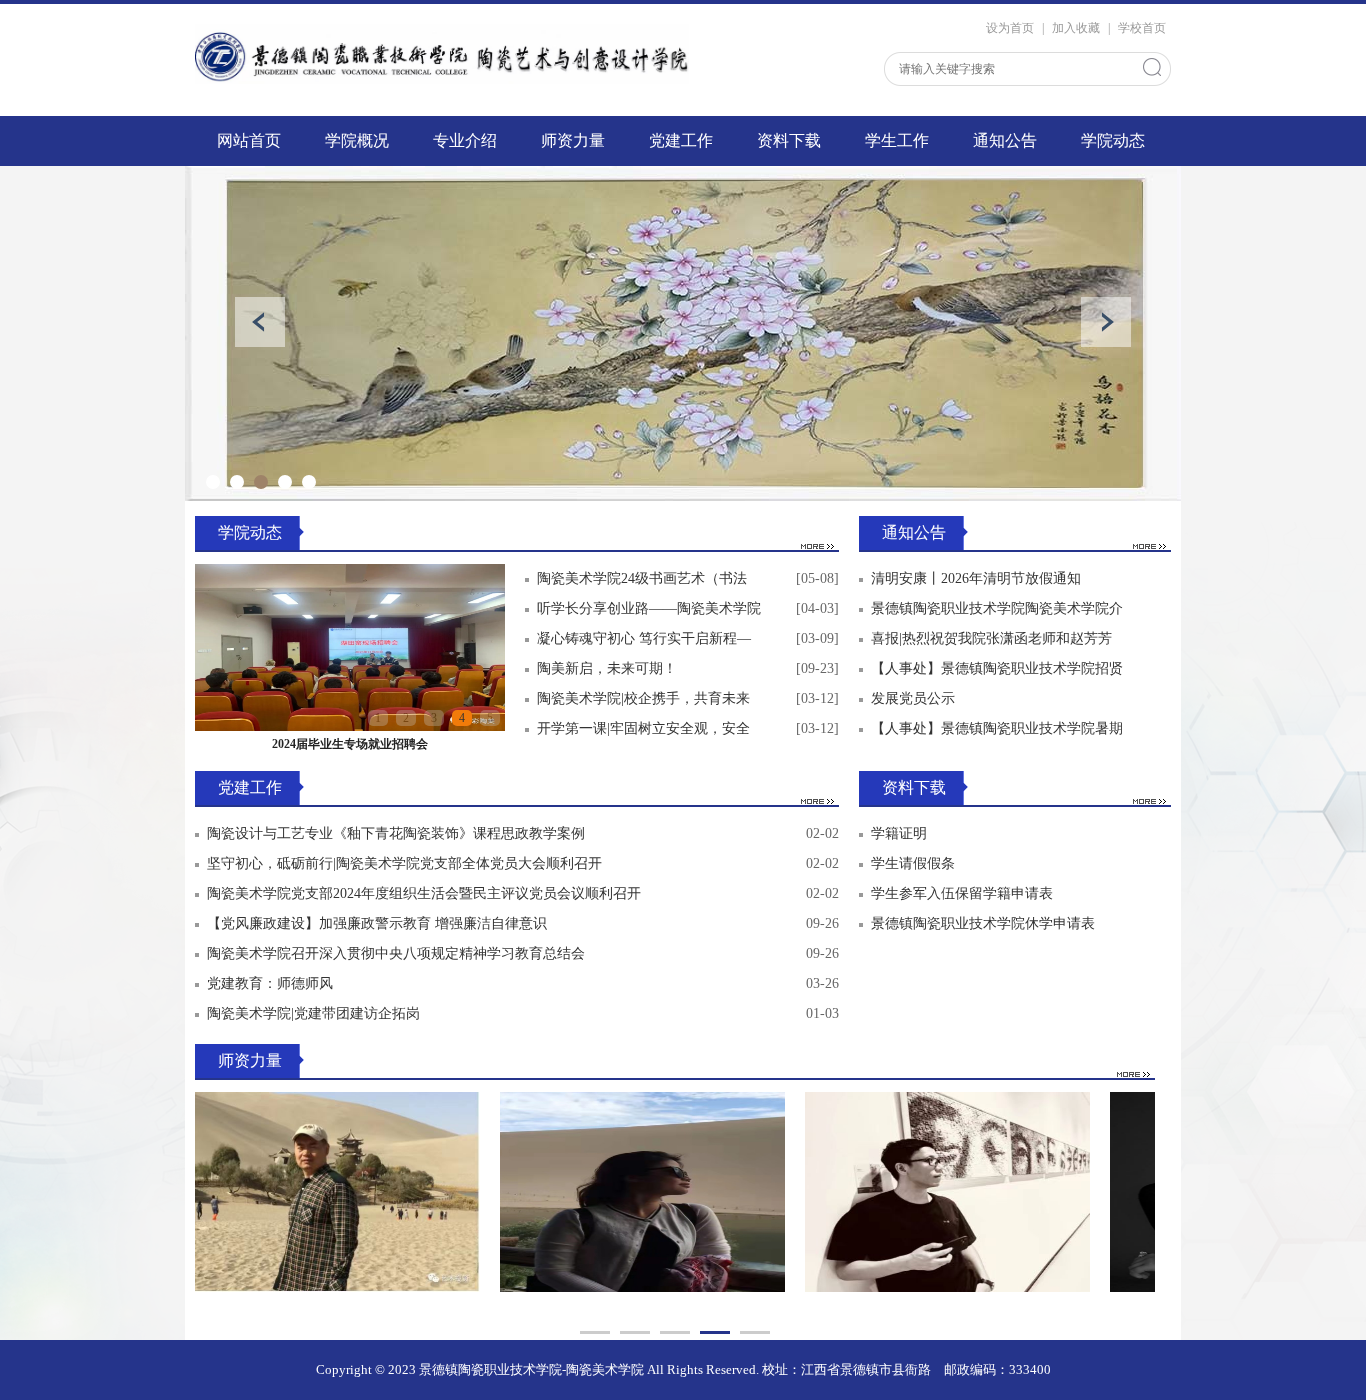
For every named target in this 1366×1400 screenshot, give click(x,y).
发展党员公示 (913, 698)
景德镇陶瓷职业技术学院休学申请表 (983, 923)
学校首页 (1142, 28)
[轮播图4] (683, 333)
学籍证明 (899, 833)
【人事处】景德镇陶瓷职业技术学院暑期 (997, 728)
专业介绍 (465, 140)
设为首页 (1010, 28)
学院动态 (1113, 140)
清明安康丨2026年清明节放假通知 (976, 578)
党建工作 (681, 140)
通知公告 (1005, 140)
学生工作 (897, 140)
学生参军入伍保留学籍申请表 (962, 893)
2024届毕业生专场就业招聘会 (350, 744)
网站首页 (249, 140)
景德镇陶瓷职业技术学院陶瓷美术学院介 (997, 608)
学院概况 (357, 140)
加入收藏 (1076, 28)
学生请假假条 (913, 863)
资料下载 (789, 140)
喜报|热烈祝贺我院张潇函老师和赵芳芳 (991, 638)
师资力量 (573, 140)
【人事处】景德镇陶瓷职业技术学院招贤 (997, 668)
